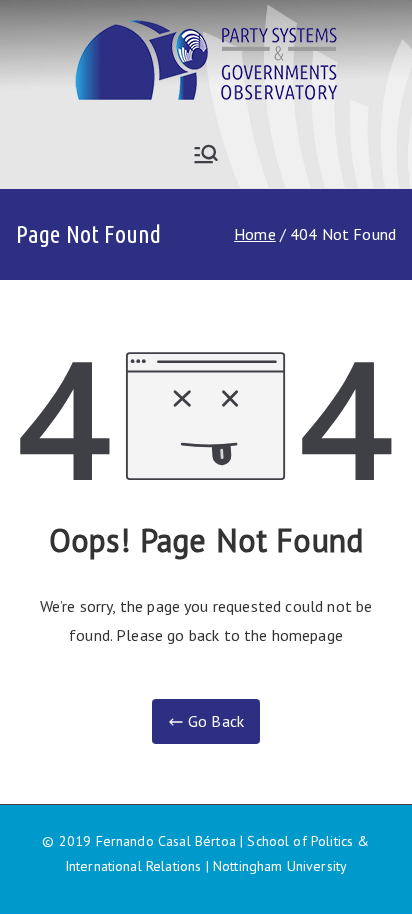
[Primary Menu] (206, 154)
